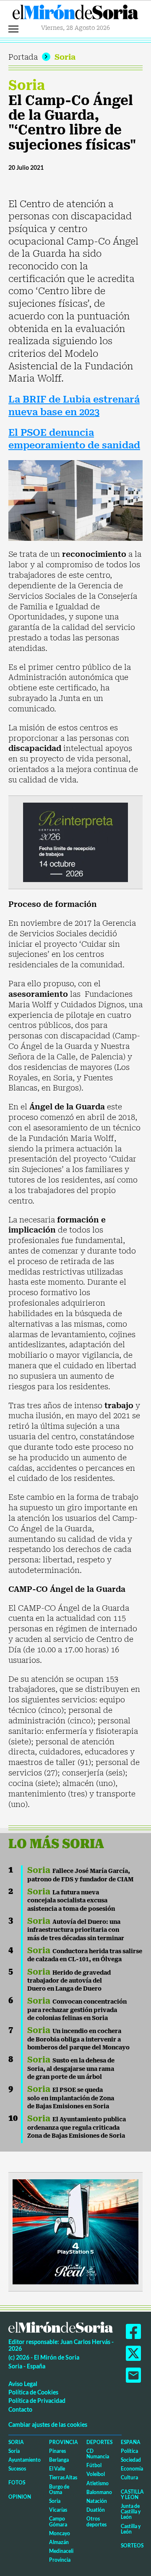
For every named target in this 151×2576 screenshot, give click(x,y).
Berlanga (59, 2460)
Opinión (20, 2497)
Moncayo (60, 2533)
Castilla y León (132, 2494)
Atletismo (98, 2483)
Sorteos (132, 2546)
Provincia (64, 2442)
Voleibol (96, 2474)
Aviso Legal (23, 2384)
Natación (97, 2501)
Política (129, 2451)
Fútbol (94, 2465)
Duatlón (96, 2510)
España (131, 2442)
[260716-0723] (75, 2231)
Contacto (20, 2409)
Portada (23, 57)
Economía (132, 2469)
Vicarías (58, 2510)
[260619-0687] (75, 842)
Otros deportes (96, 2521)
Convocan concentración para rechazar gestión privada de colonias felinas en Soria (77, 2010)
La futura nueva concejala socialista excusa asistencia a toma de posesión (71, 1900)
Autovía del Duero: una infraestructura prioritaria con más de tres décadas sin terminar (76, 1930)
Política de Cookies (33, 2392)
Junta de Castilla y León (131, 2511)
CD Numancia (98, 2454)
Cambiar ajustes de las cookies (48, 2425)
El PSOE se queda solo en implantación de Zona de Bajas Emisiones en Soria (71, 2098)
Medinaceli (61, 2551)
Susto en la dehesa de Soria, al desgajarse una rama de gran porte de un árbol (71, 2069)
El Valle (57, 2469)
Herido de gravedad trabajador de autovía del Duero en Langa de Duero (69, 1981)
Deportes (99, 2442)
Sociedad (131, 2460)
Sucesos (17, 2469)
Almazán (59, 2542)
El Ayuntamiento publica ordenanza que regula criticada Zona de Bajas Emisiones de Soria (77, 2127)
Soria (65, 57)
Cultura (129, 2477)
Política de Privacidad (37, 2401)
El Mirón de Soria (75, 14)
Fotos (17, 2482)
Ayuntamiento (25, 2460)
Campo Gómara (58, 2521)
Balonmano (99, 2492)
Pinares (57, 2451)
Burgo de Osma (59, 2489)
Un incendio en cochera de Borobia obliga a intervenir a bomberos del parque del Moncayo (78, 2039)
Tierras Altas (63, 2477)
